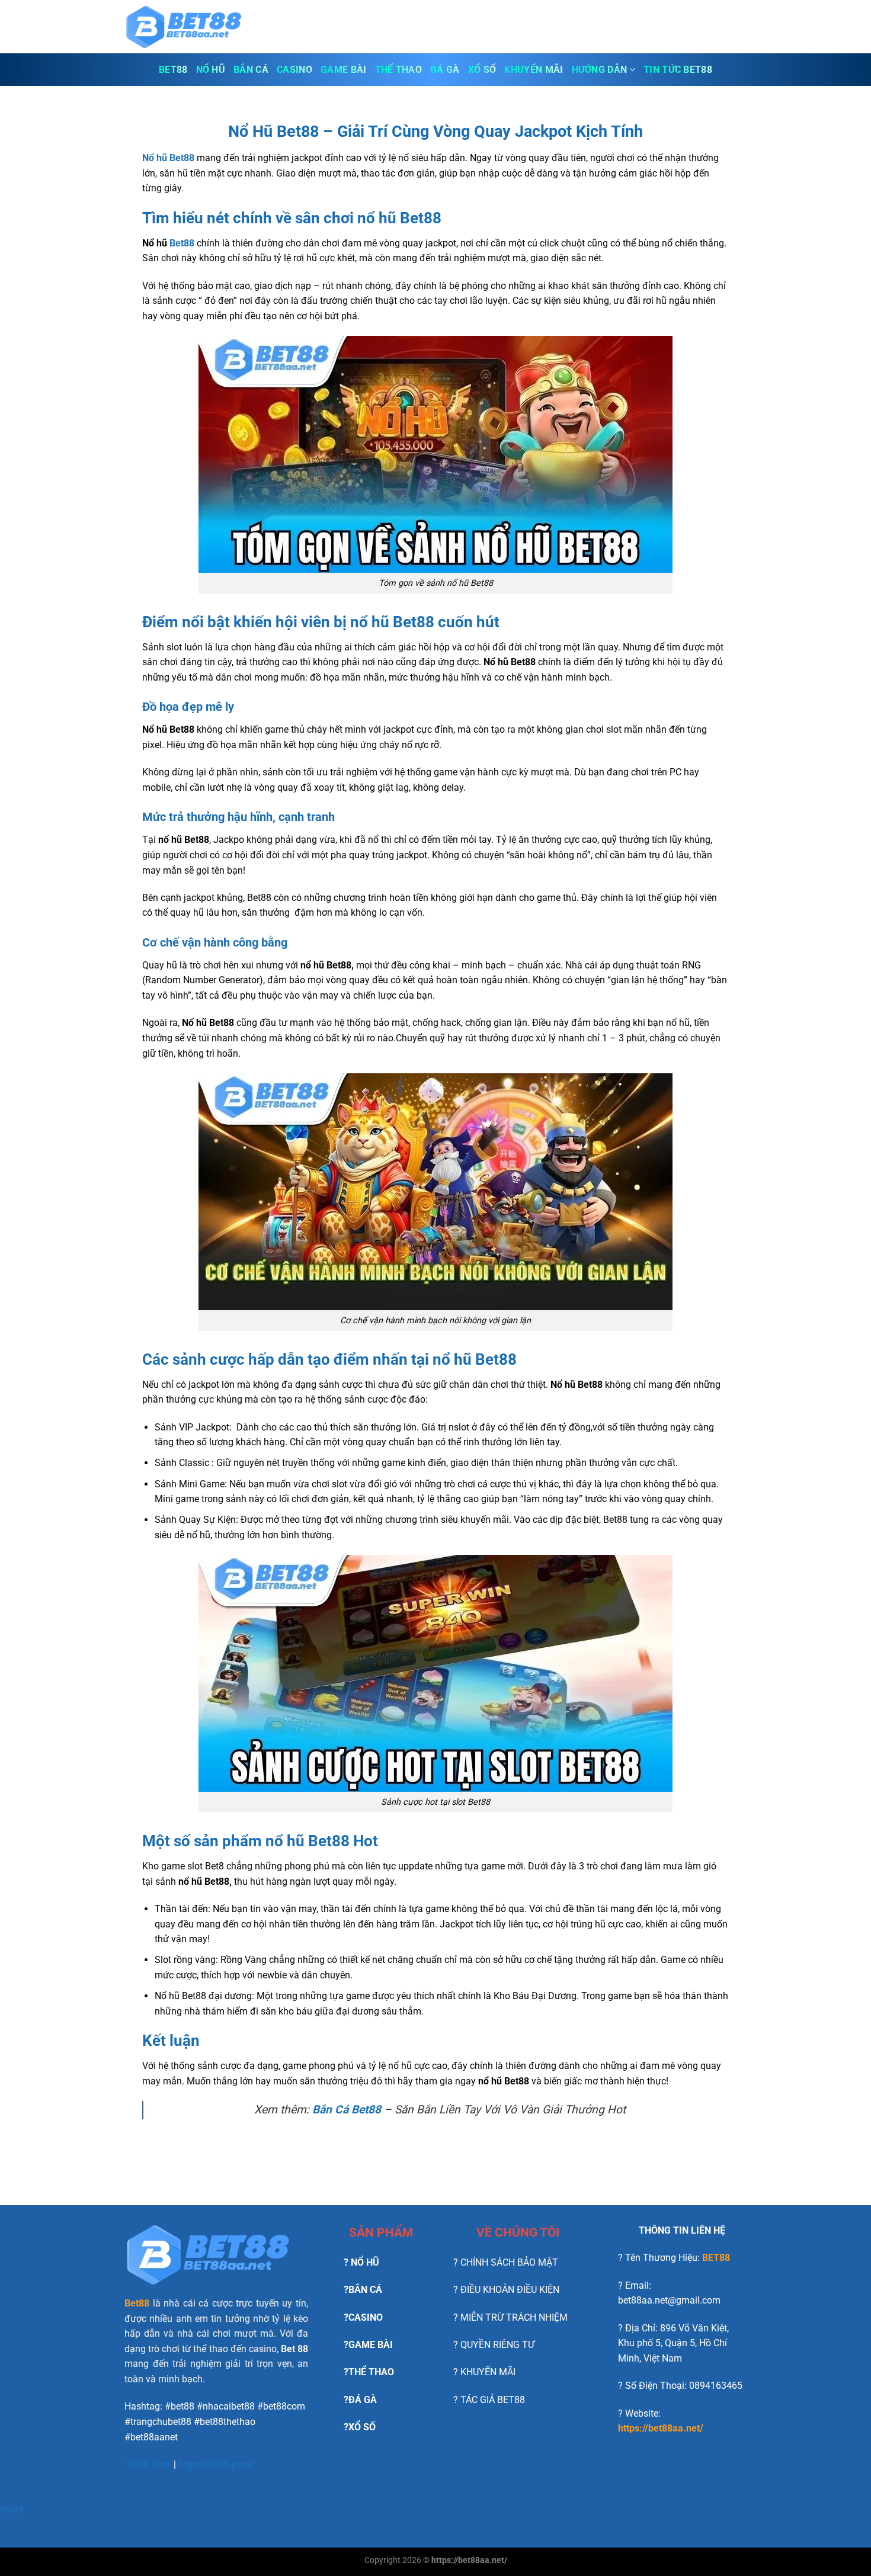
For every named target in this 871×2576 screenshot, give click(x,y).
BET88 (173, 70)
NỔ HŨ (211, 70)
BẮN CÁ (251, 70)
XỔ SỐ (482, 70)
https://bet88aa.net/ (661, 2428)
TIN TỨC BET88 (678, 70)
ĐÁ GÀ (445, 70)
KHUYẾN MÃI (534, 70)
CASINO (294, 70)
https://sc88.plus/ (216, 2464)
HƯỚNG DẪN (600, 70)
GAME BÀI (344, 70)
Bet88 (182, 243)
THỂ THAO (399, 70)
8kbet (12, 2509)
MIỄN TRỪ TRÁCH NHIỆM (514, 2317)
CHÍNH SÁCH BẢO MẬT (509, 2262)
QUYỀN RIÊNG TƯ (497, 2345)
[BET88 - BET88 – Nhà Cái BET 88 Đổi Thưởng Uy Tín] (184, 27)
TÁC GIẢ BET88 (493, 2400)
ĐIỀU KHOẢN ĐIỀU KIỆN (510, 2290)
